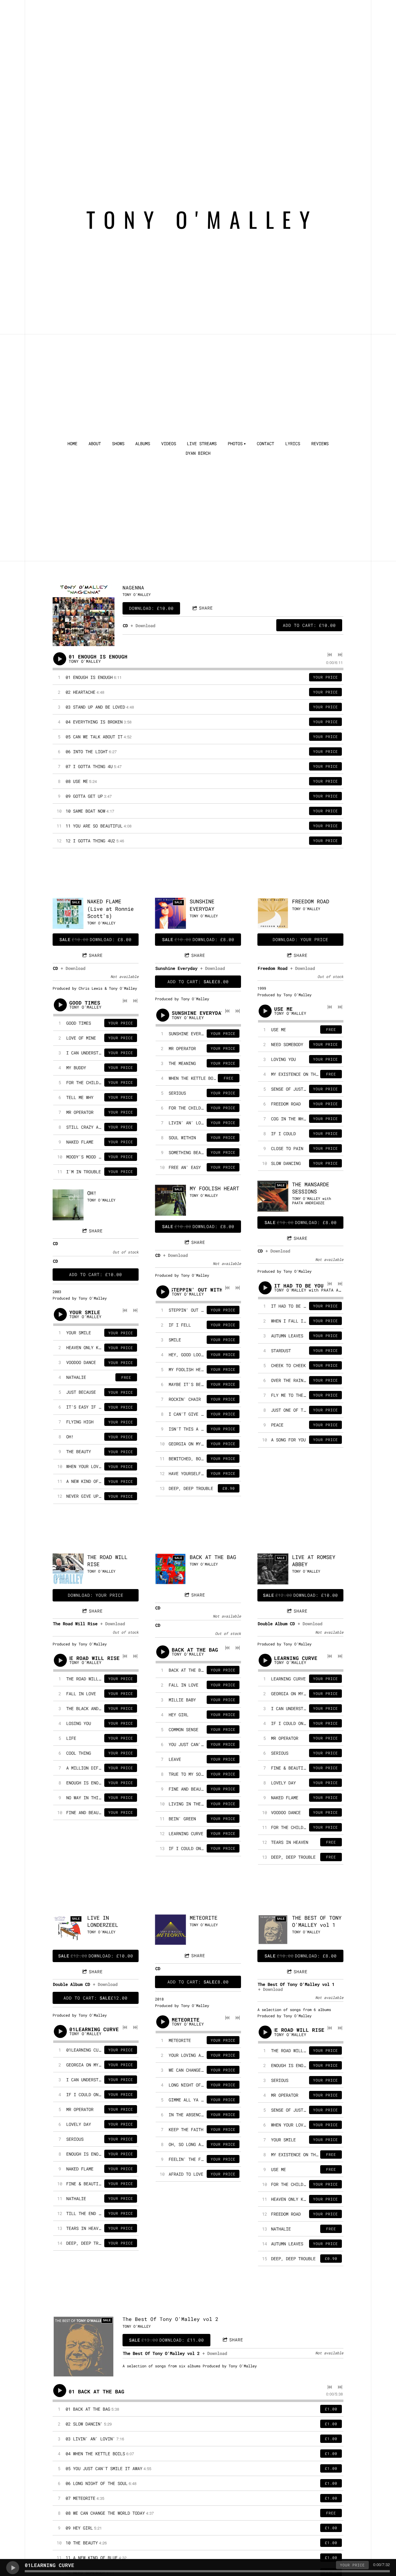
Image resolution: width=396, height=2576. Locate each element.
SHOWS (118, 444)
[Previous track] (330, 655)
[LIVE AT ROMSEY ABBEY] (273, 1569)
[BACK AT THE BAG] (170, 1569)
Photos (235, 444)
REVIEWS (320, 444)
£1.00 (331, 2409)
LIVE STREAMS (202, 444)
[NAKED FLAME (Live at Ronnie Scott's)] (68, 913)
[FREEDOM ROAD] (273, 913)
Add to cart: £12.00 (95, 1998)
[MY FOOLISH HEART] (170, 1200)
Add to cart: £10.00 (309, 625)
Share (206, 608)
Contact (265, 444)
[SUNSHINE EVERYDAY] (170, 913)
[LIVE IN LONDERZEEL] (68, 1930)
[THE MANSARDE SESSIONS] (273, 1196)
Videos (169, 444)
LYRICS (293, 444)
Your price (325, 677)
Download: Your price (300, 939)
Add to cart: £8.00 (198, 982)
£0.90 (229, 1488)
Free (126, 1377)
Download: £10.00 (151, 608)
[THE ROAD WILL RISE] (68, 1569)
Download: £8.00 (95, 939)
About (95, 444)
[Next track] (340, 655)
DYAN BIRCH (198, 453)
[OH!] (68, 1205)
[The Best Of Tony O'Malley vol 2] (84, 2347)
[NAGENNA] (84, 615)
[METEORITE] (170, 1930)
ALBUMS (143, 444)
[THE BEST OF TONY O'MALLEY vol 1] (273, 1930)
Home (72, 444)
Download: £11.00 (166, 2340)
